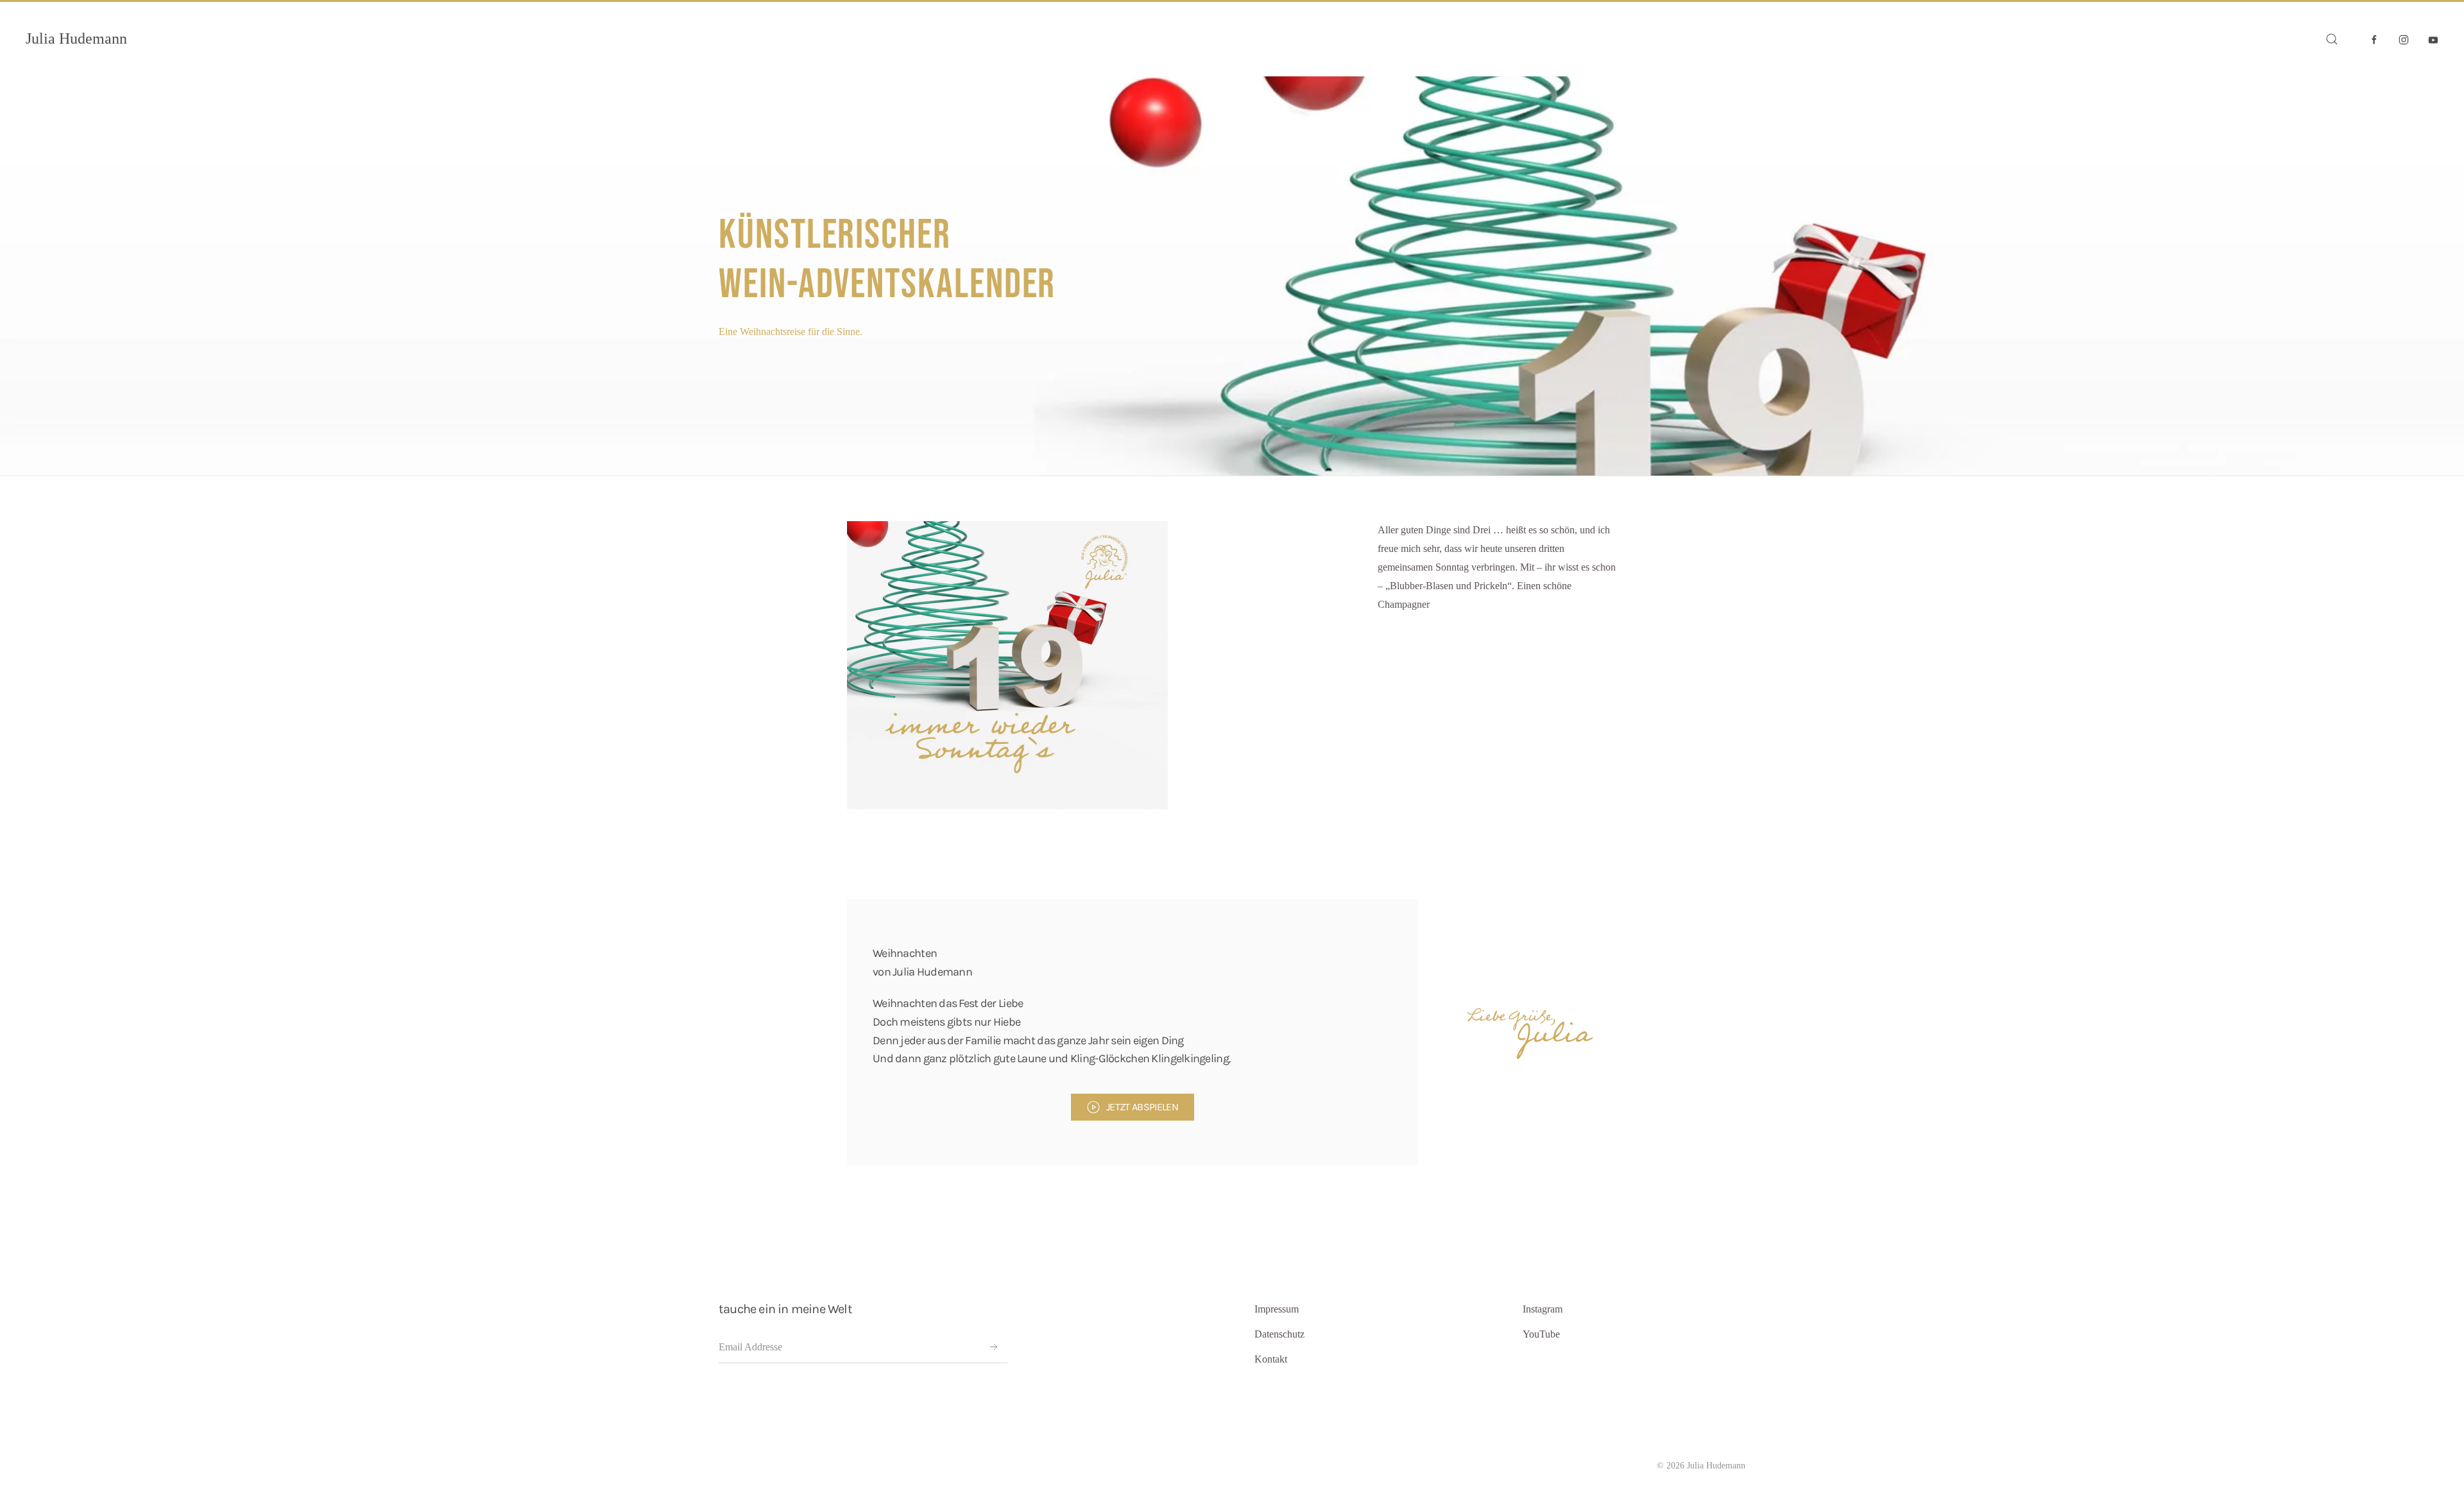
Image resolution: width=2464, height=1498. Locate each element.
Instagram (1543, 1309)
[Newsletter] (994, 1347)
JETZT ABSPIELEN (1142, 1107)
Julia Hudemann (76, 39)
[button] (2332, 39)
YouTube (1541, 1334)
